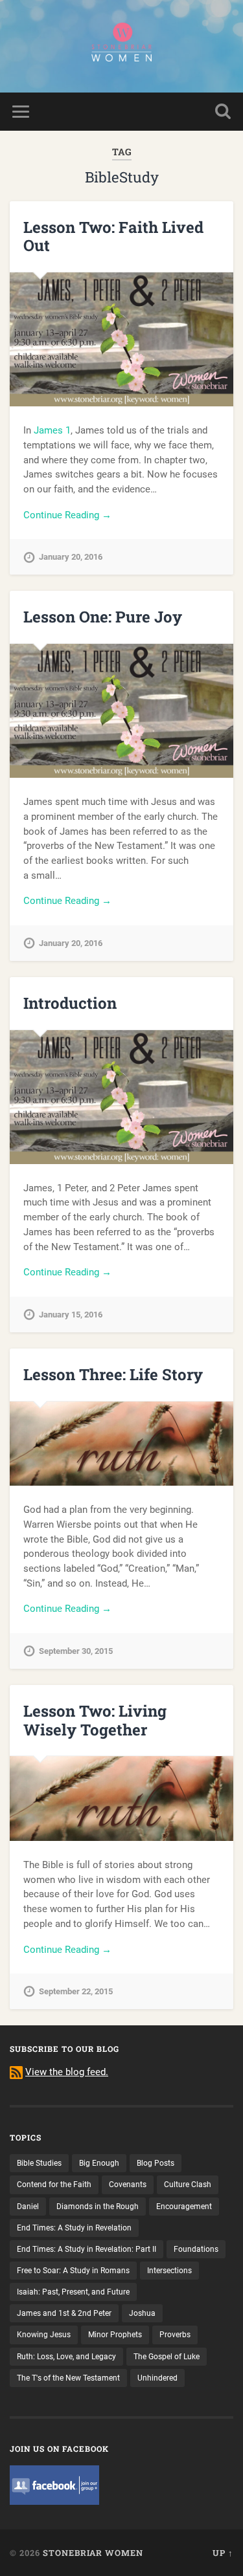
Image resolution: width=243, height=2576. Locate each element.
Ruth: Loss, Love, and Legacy (66, 2357)
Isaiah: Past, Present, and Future (73, 2292)
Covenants (128, 2185)
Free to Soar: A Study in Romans (73, 2271)
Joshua (142, 2313)
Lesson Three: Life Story (113, 1374)
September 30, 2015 (76, 1651)
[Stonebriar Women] (121, 46)
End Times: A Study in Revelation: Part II (87, 2249)
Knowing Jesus (44, 2335)
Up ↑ (223, 2553)
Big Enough (99, 2163)
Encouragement (184, 2207)
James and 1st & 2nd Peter (64, 2313)
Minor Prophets (115, 2335)
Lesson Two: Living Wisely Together (95, 1720)
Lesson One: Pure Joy (103, 617)
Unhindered (157, 2378)
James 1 (52, 430)
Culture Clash (188, 2185)
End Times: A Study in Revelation (74, 2228)
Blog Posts (156, 2163)
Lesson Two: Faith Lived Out (113, 237)
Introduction (70, 1003)
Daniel (28, 2207)
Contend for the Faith (54, 2185)
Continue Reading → (67, 515)
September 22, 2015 (76, 1991)
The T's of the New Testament (68, 2378)
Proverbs (175, 2335)
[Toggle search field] (223, 112)
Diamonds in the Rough (98, 2207)
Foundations (196, 2249)
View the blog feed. (67, 2072)
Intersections (169, 2271)
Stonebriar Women (93, 2553)
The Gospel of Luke (167, 2357)
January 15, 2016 (71, 1315)
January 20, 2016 (71, 557)
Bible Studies (39, 2163)
